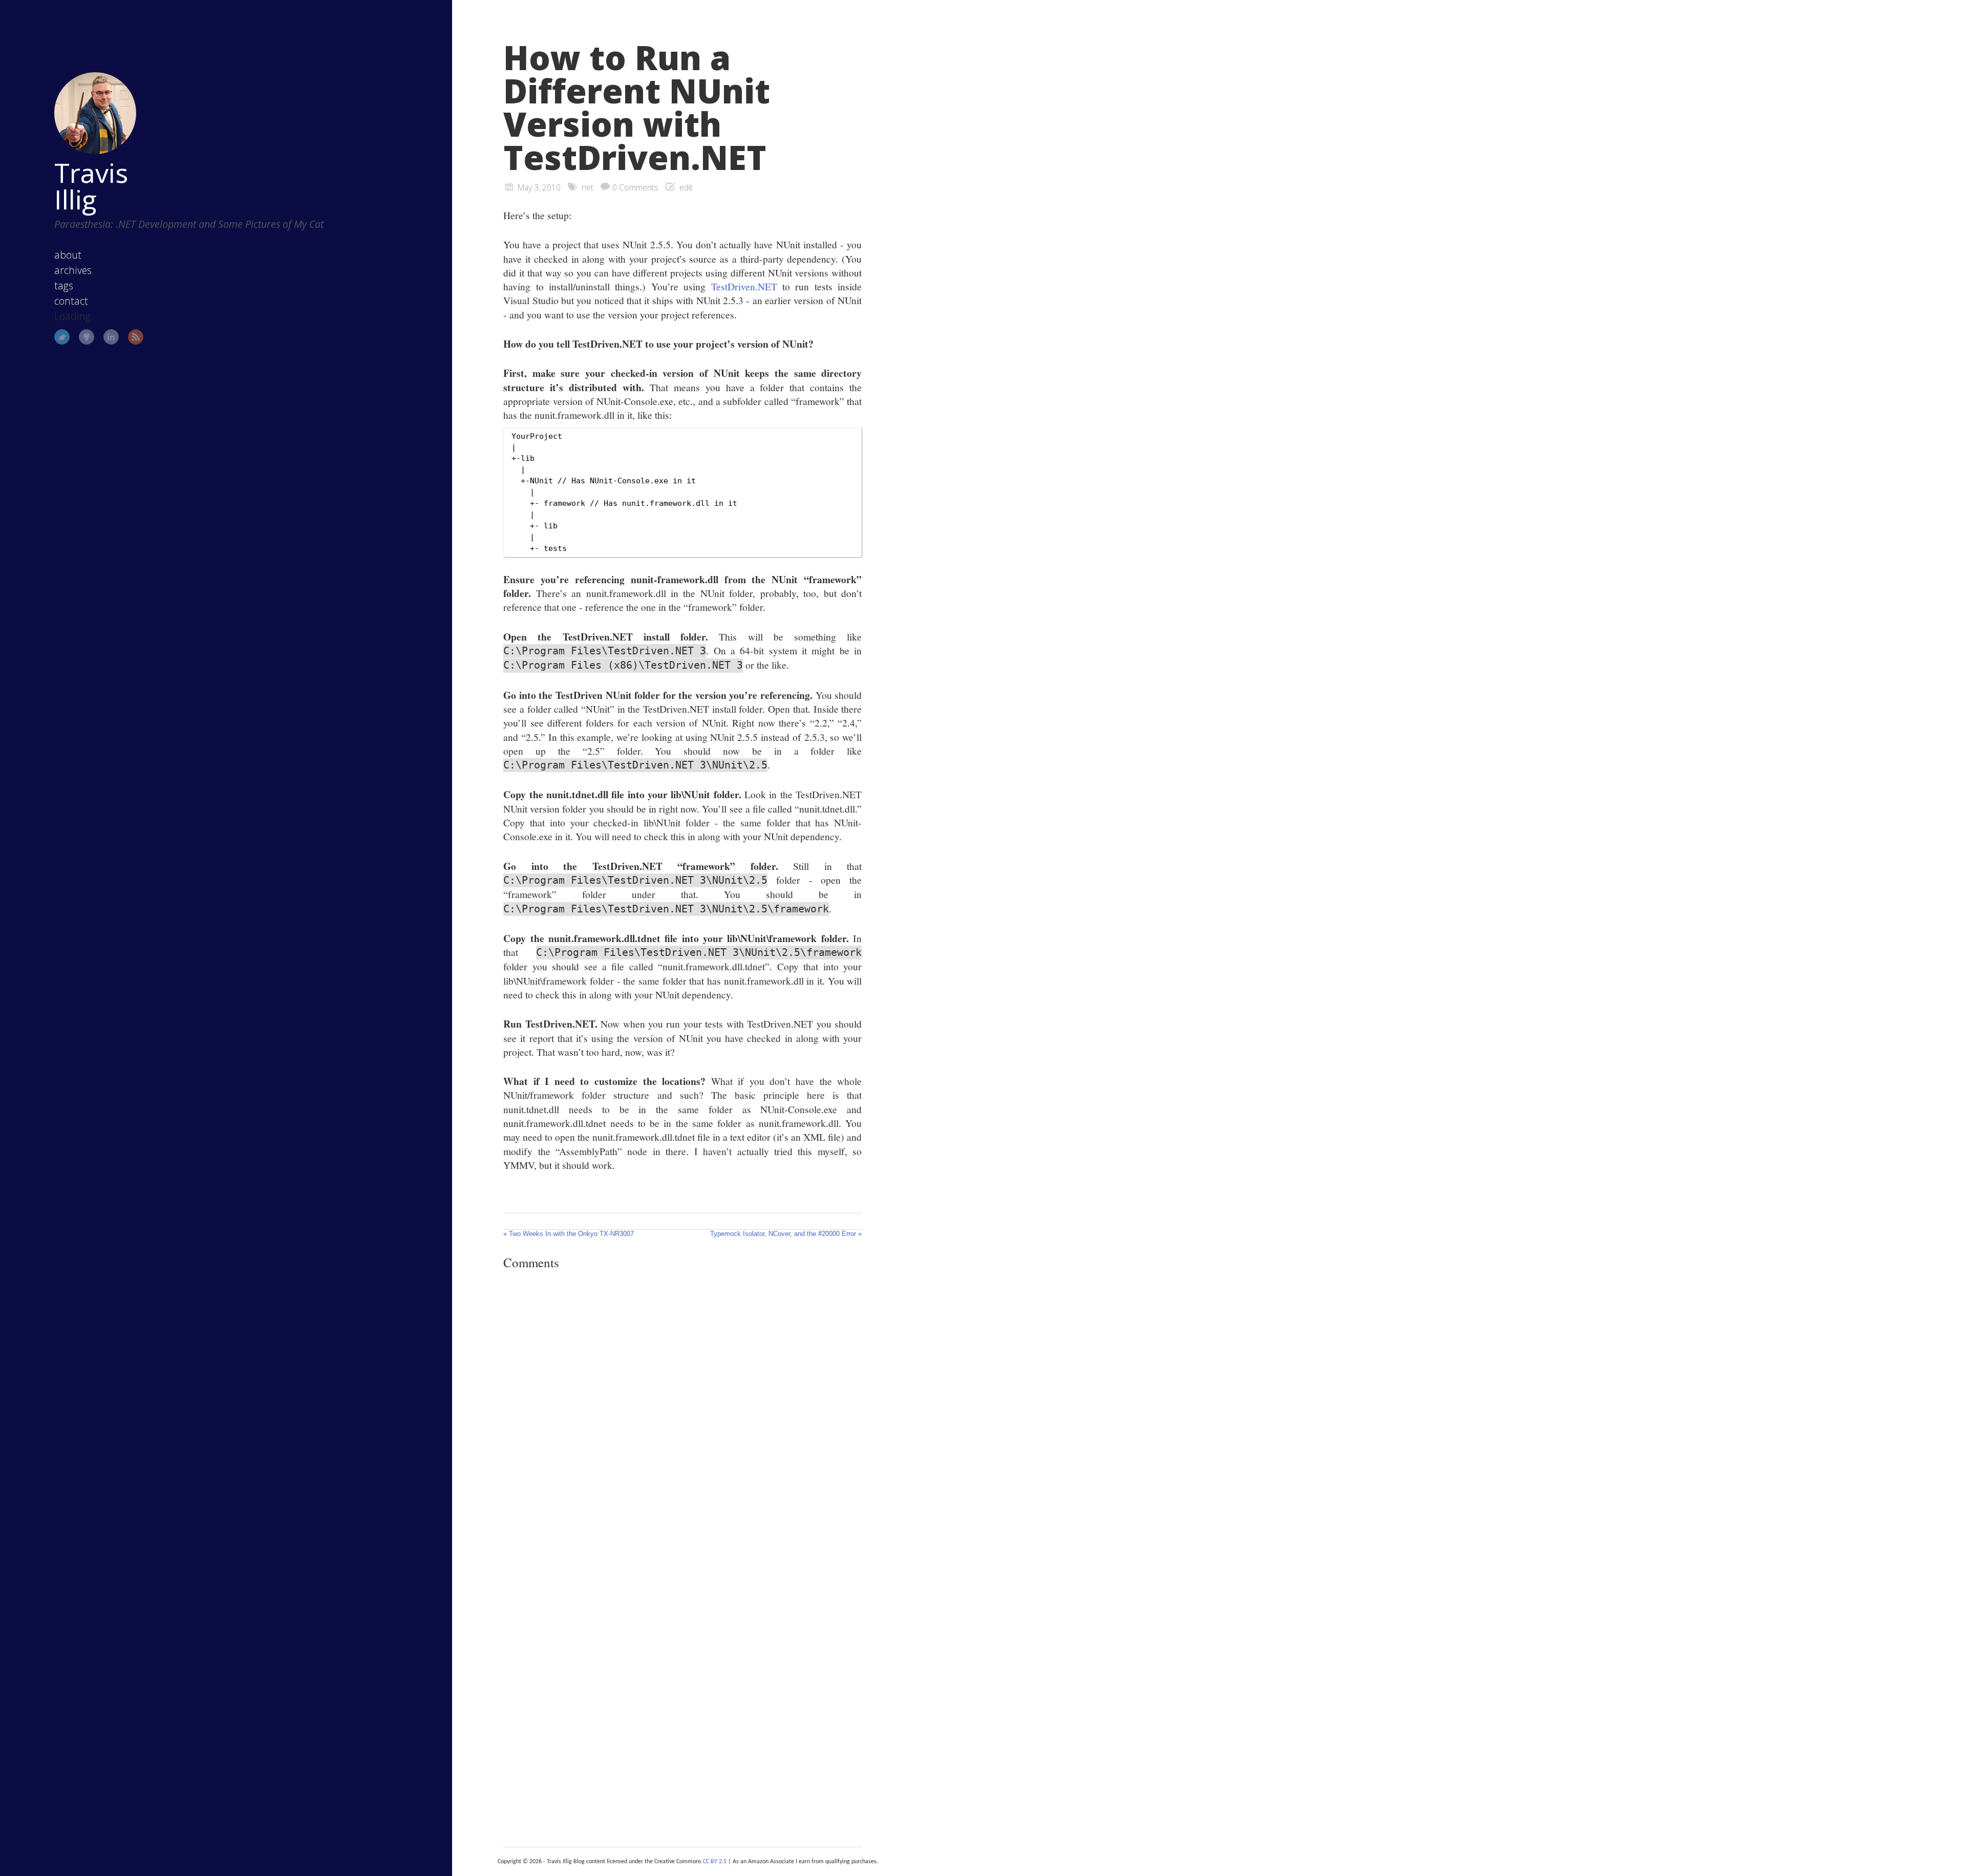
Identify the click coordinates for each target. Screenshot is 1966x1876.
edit (686, 187)
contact (71, 301)
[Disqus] (682, 1419)
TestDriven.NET (744, 286)
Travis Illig (91, 186)
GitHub (87, 337)
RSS (136, 337)
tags (64, 285)
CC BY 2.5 (715, 1862)
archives (73, 270)
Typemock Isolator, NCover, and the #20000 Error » (786, 1234)
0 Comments (635, 187)
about (68, 255)
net (587, 187)
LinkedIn (111, 337)
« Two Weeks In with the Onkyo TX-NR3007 (569, 1234)
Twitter (62, 337)
